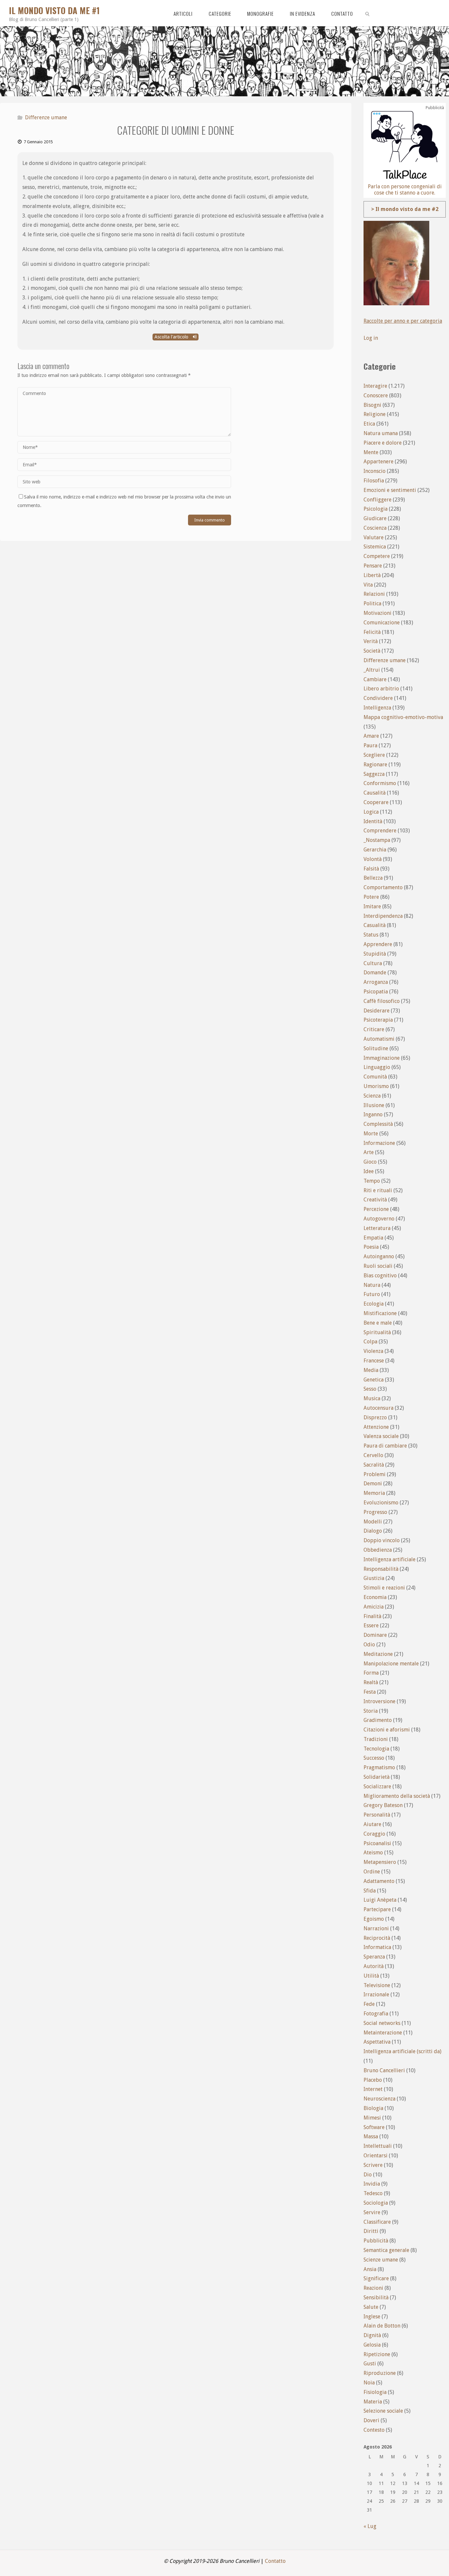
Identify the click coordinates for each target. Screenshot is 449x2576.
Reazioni (373, 2288)
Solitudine (376, 1048)
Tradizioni (376, 1739)
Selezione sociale (383, 2411)
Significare (376, 2278)
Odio (369, 1645)
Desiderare (377, 1011)
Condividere (378, 698)
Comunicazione (382, 623)
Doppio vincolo (382, 1540)
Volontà (373, 859)
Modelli (373, 1522)
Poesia (371, 1247)
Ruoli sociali (378, 1266)
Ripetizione (377, 2354)
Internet (373, 2089)
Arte (369, 1152)
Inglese (372, 2317)
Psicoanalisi (377, 1843)
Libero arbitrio (381, 689)
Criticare (374, 1029)
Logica (371, 812)
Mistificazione (380, 1313)
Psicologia (376, 509)
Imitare (372, 906)
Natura (372, 1285)
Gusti (370, 2364)
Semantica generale (386, 2250)
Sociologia (376, 2203)
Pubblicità (376, 2241)
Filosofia (374, 481)
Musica (372, 1398)
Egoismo (374, 1919)
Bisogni (372, 405)
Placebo (373, 2080)
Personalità (377, 1815)
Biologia (373, 2108)
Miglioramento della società (397, 1796)
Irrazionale (376, 1995)
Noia (369, 2383)
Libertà (372, 575)
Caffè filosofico (382, 1001)
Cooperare (376, 802)
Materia (373, 2402)
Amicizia (374, 1607)
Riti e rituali (378, 1190)
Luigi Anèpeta (380, 1900)
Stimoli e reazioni (384, 1588)
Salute (371, 2307)
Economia (375, 1597)
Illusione (374, 1105)
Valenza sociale (381, 1436)
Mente (371, 452)
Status (371, 935)
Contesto (374, 2430)
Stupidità (375, 954)
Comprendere (380, 831)
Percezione (376, 1209)
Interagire (375, 386)
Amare (371, 736)
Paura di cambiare (385, 1446)
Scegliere (374, 755)
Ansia (370, 2269)
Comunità (375, 1077)
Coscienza (375, 528)
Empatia (373, 1238)
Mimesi (372, 2118)
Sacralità (374, 1465)
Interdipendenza (383, 916)
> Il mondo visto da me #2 (405, 209)
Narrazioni (376, 1928)
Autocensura (378, 1408)
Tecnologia (376, 1749)
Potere (371, 897)
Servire (372, 2212)
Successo (374, 1758)
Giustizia (374, 1578)
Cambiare (375, 679)
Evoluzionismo (381, 1503)
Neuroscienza (379, 2099)
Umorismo (376, 1086)
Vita (368, 585)
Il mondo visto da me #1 (54, 10)
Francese (374, 1361)
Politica (372, 603)
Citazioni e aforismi (387, 1730)
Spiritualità (377, 1332)
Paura (370, 745)
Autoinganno (379, 1256)
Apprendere (378, 944)
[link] (367, 13)
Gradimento (378, 1720)
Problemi (375, 1474)
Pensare (373, 566)
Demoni (373, 1484)
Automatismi (379, 1039)
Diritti (371, 2231)
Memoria (374, 1493)
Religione (375, 414)
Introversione (379, 1701)
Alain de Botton (382, 2326)
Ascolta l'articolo (172, 337)
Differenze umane (46, 117)
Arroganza (376, 982)
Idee (369, 1171)
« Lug (370, 2526)
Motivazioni (378, 613)
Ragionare (375, 765)
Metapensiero (380, 1862)
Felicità (372, 632)
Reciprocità (377, 1938)
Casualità (375, 925)
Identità (373, 821)
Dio (368, 2175)
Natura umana (381, 433)
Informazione (379, 1143)
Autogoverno (379, 1219)
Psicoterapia (378, 1020)
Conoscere (376, 395)
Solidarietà (377, 1777)
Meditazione (378, 1654)
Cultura (373, 963)
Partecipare (377, 1909)
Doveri (371, 2420)
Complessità (378, 1124)
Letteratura (377, 1228)
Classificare (377, 2222)
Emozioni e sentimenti (390, 490)
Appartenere (378, 462)
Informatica (377, 1947)
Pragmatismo (379, 1767)
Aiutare (372, 1824)
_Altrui (372, 670)
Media (371, 1370)
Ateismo (373, 1853)
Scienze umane (381, 2260)
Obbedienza (378, 1550)
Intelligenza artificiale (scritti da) (402, 2051)
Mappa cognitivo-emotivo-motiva (403, 717)
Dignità (372, 2335)
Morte (371, 1134)
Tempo (372, 1181)
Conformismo (380, 783)
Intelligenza (377, 708)
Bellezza (373, 878)
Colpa (370, 1342)
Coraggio (374, 1834)
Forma (371, 1673)
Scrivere (373, 2165)
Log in (371, 338)
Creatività (375, 1200)
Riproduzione (380, 2373)
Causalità (375, 793)
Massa (371, 2136)
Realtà (371, 1682)
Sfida (370, 1891)
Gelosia (372, 2345)
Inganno (373, 1114)
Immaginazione (382, 1058)
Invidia (372, 2184)
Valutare (374, 537)
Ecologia (374, 1304)
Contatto (275, 2561)
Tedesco (373, 2193)
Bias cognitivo (380, 1276)
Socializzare (377, 1787)
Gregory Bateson (383, 1805)
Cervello (373, 1455)
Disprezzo (375, 1417)
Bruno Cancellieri (384, 2070)
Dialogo (373, 1531)
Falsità (371, 869)
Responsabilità (381, 1569)
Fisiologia (375, 2392)
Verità (371, 641)
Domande (375, 973)
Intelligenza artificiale (390, 1559)
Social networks (382, 2023)
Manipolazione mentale (391, 1664)
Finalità (372, 1616)
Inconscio (375, 471)
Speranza (374, 1957)
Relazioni (374, 594)
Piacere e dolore (383, 443)
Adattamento (379, 1881)
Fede (369, 2004)
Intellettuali (378, 2146)
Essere (371, 1625)
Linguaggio (377, 1067)
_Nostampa (377, 840)
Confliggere (378, 500)
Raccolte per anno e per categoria (403, 321)
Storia (371, 1711)
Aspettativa (377, 2042)
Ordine (372, 1872)
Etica (369, 424)
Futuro (372, 1294)
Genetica (374, 1380)
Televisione (377, 1985)
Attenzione (376, 1427)
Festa (370, 1692)
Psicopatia (376, 992)
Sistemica (375, 547)
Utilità (371, 1976)
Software (374, 2127)
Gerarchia (375, 850)
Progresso (375, 1512)
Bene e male (378, 1323)
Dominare (375, 1635)
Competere (377, 556)
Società (372, 651)
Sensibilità (376, 2298)
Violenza (373, 1351)
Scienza (372, 1096)
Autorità (374, 1966)
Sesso (370, 1389)
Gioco (370, 1162)
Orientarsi (376, 2156)
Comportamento (383, 887)
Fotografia (376, 2014)
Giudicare (375, 518)
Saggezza (374, 774)
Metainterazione (383, 2033)
